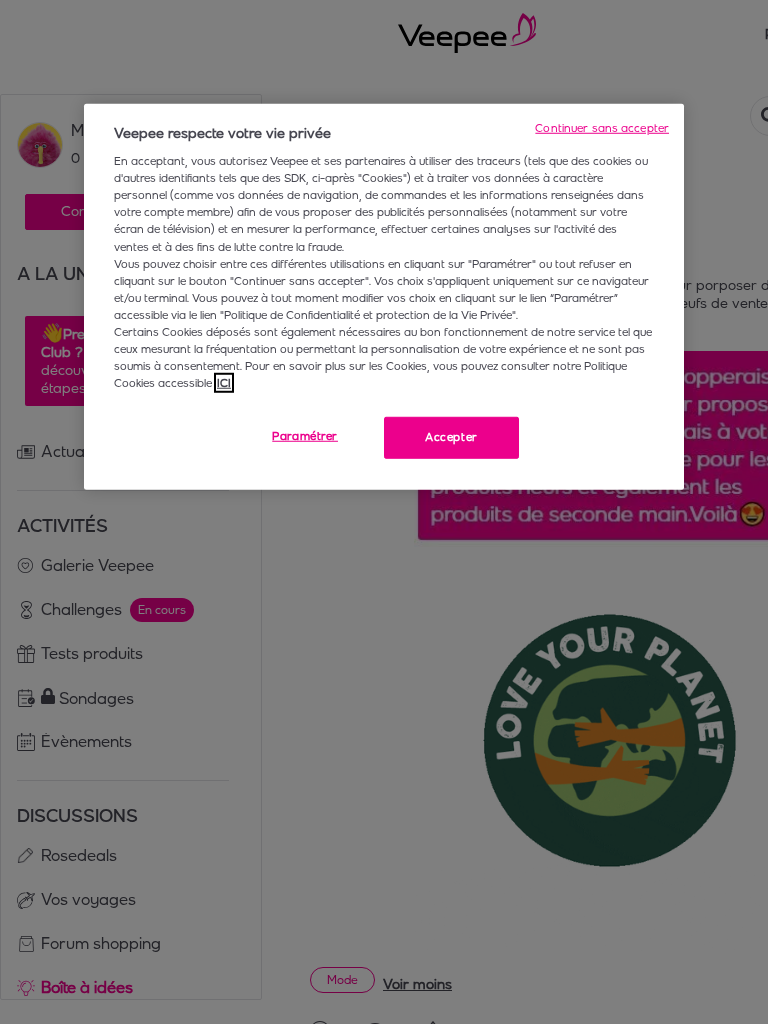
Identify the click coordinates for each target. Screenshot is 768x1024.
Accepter (451, 437)
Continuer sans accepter (602, 127)
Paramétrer (305, 436)
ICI (224, 383)
